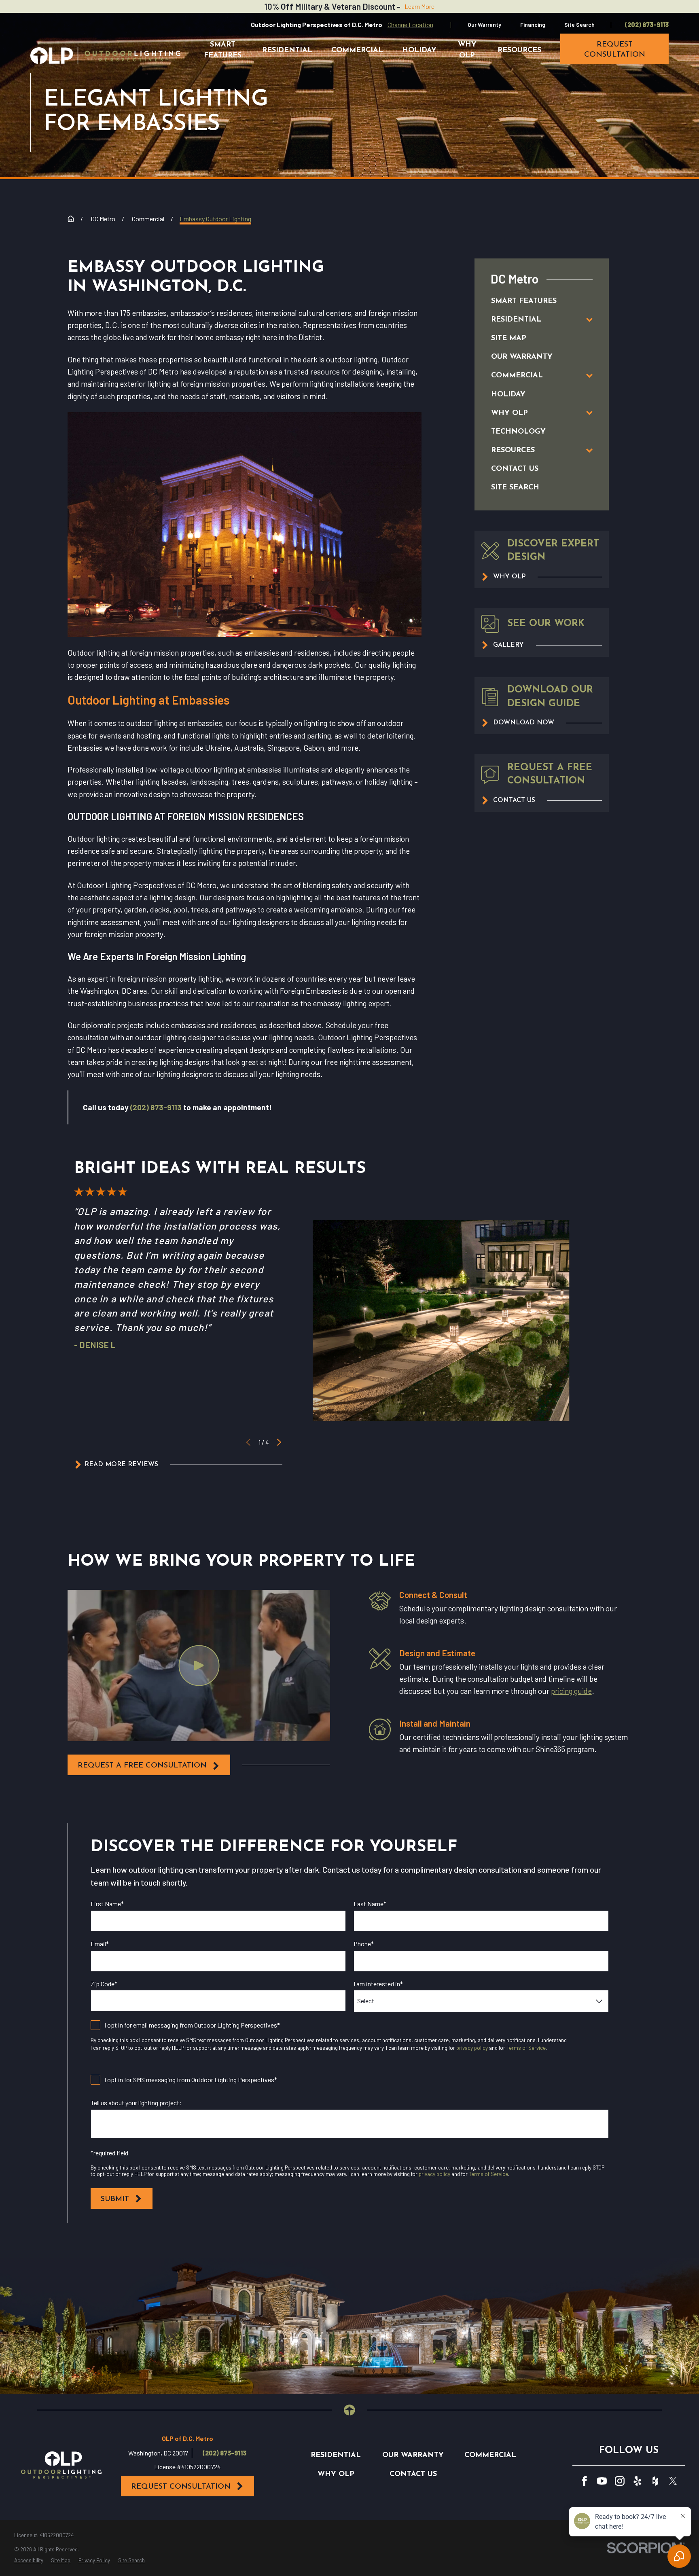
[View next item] (279, 1442)
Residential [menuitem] (287, 50)
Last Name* (370, 1904)
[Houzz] (655, 2481)
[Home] (105, 55)
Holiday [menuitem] (419, 50)
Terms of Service (526, 2048)
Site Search (579, 24)
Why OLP (336, 2474)
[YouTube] (602, 2481)
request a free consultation (142, 1766)
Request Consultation (181, 2487)
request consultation (615, 50)
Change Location (410, 24)
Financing (533, 24)
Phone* (364, 1944)
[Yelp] (638, 2481)
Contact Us (413, 2474)
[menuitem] (533, 301)
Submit (115, 2199)
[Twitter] (673, 2481)
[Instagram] (620, 2481)
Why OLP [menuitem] (467, 50)
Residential (336, 2455)
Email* (100, 1944)
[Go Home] (71, 219)
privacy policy (472, 2048)
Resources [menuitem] (519, 50)
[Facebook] (585, 2481)
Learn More (419, 6)
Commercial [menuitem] (357, 50)
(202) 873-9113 (647, 25)
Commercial (490, 2455)
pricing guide (571, 1691)
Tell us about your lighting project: (136, 2103)
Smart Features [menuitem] (223, 50)
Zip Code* (104, 1984)
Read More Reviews (121, 1465)
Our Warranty (484, 24)
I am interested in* (378, 1984)
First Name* (107, 1904)
